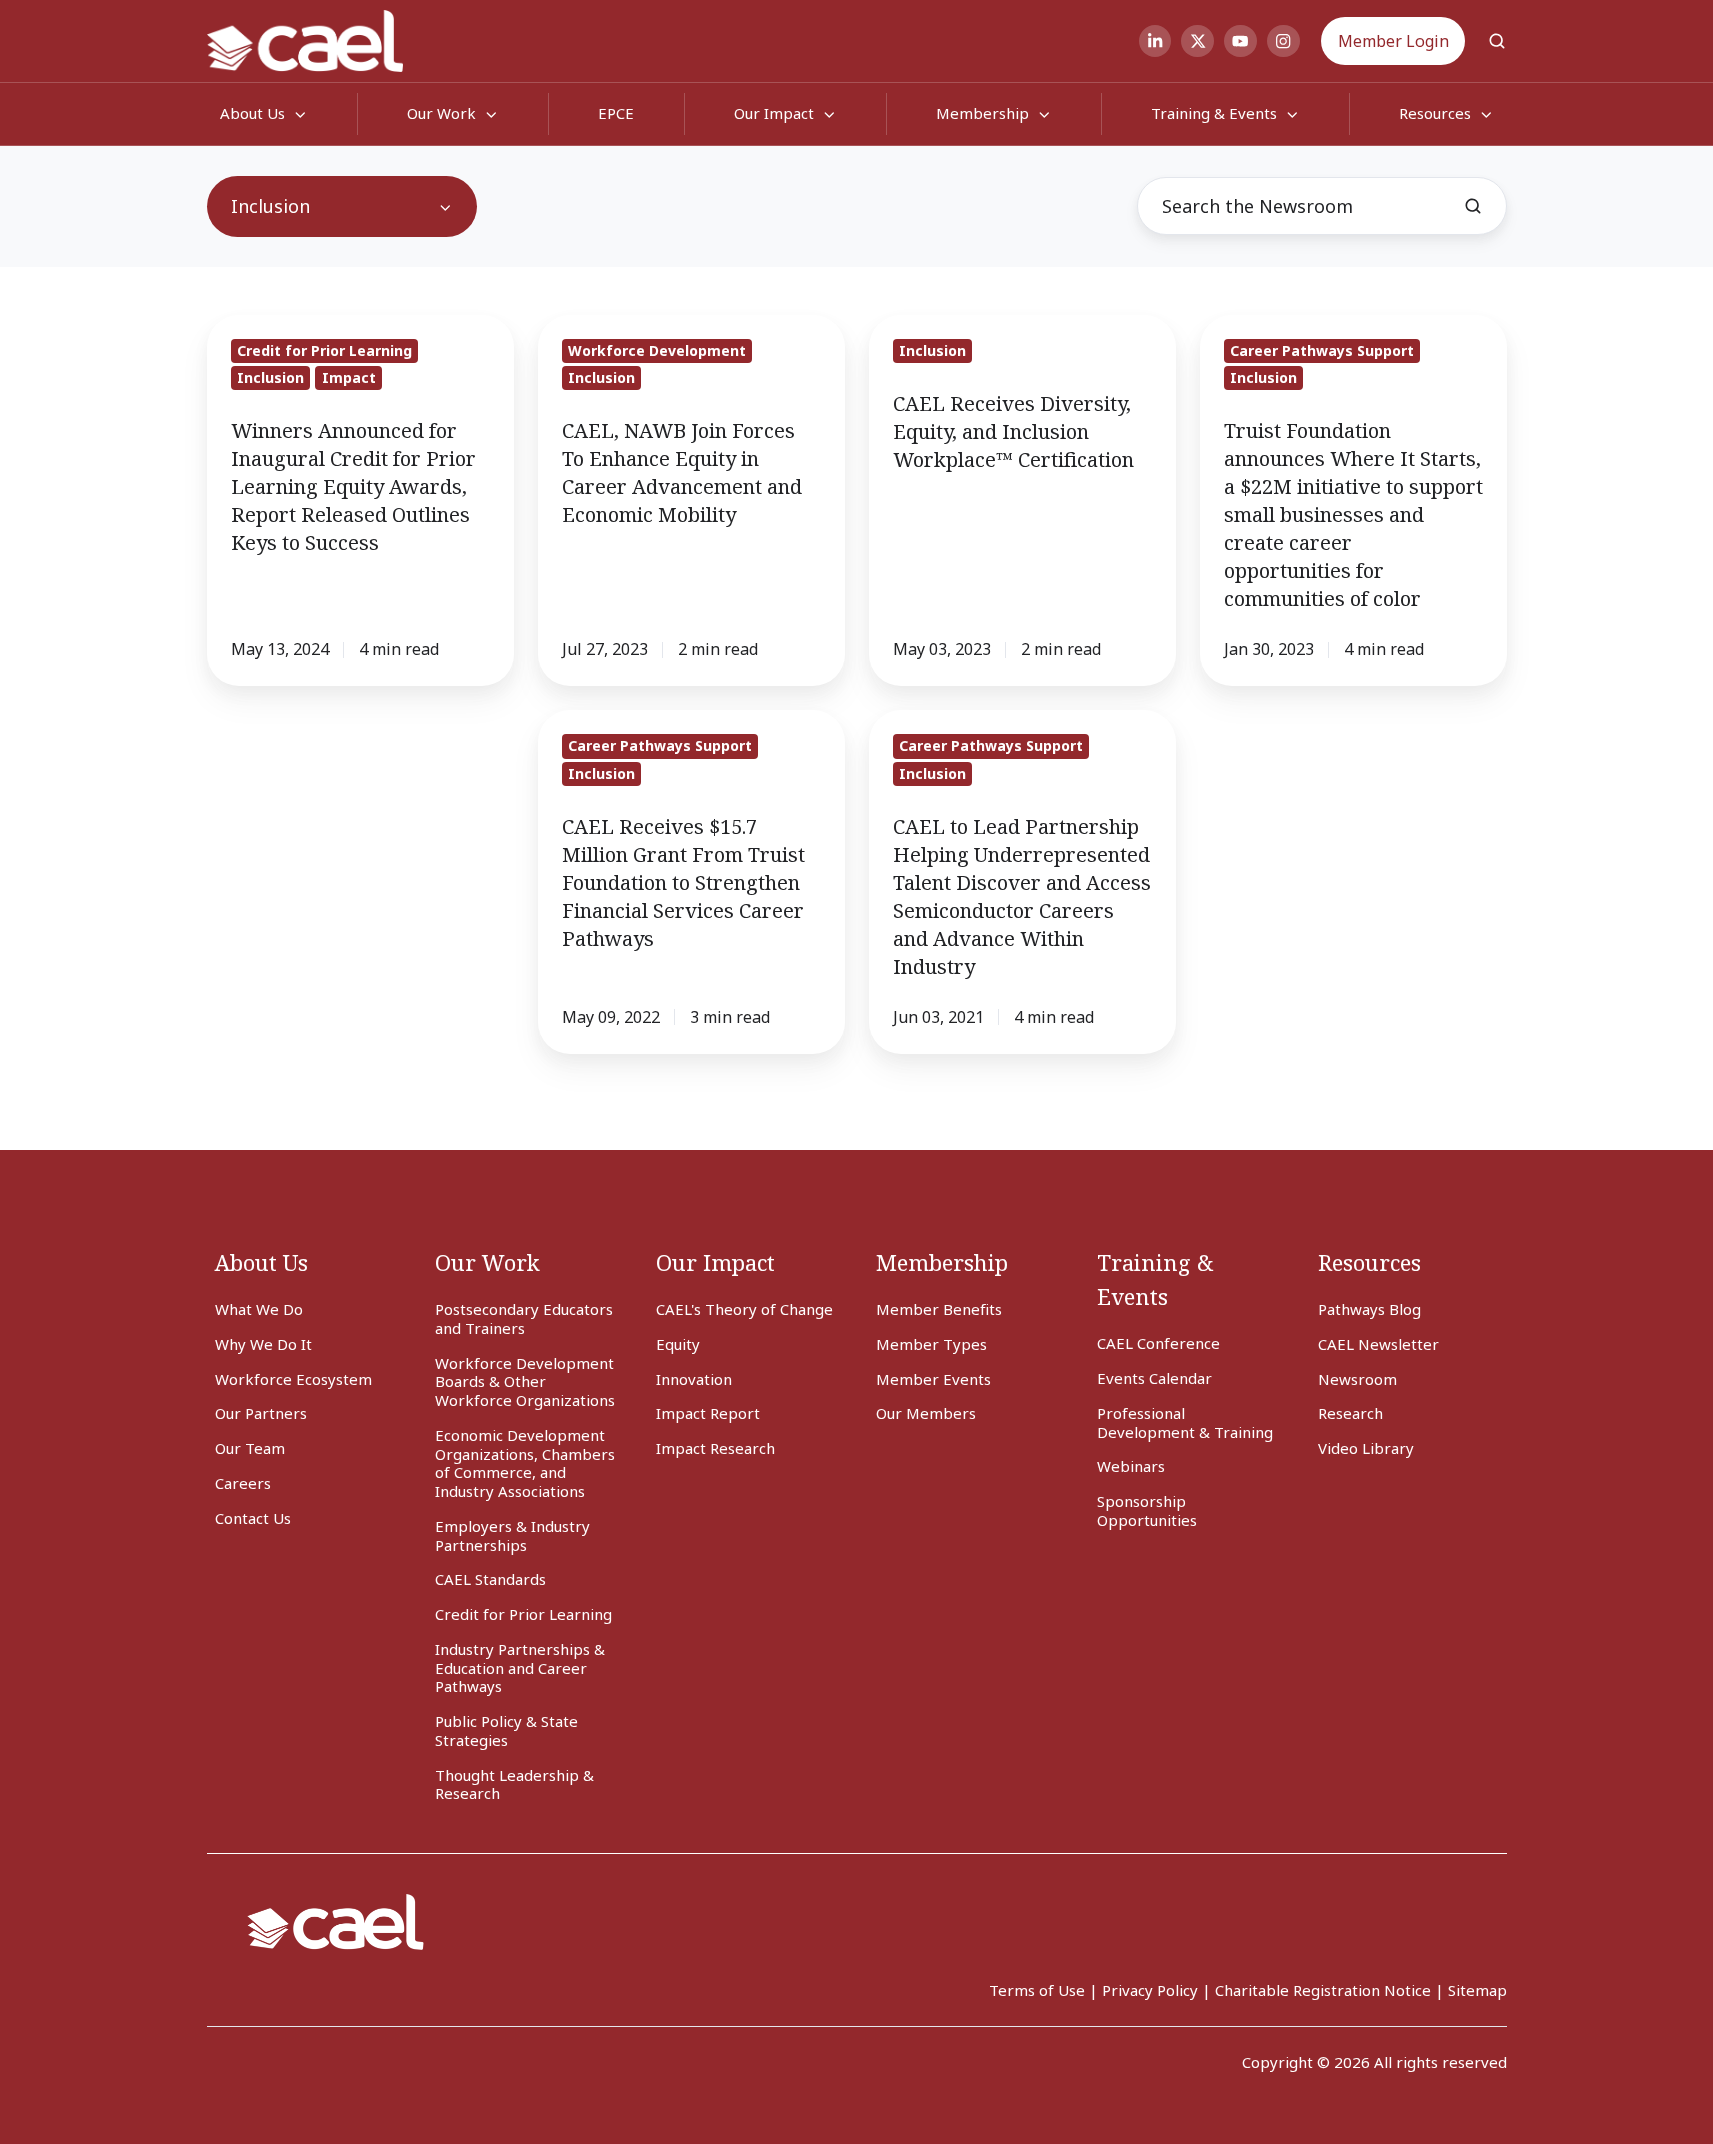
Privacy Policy (1150, 1990)
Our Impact (774, 113)
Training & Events (1214, 113)
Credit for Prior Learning (523, 1614)
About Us (261, 1262)
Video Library (1366, 1448)
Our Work (441, 113)
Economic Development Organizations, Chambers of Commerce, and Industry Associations (525, 1463)
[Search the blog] (1473, 206)
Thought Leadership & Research (514, 1784)
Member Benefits (939, 1309)
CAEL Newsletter (1378, 1344)
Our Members (926, 1413)
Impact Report (708, 1413)
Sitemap (1477, 1990)
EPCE (616, 113)
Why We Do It (263, 1344)
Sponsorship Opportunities (1147, 1510)
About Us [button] (252, 113)
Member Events (933, 1379)
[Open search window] (1497, 41)
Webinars (1131, 1466)
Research (1350, 1413)
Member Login (1393, 41)
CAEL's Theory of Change (744, 1309)
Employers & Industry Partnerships (512, 1535)
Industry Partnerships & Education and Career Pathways (520, 1668)
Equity (678, 1344)
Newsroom (1357, 1379)
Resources (1369, 1262)
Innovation (694, 1379)
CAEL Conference (1158, 1343)
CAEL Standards (490, 1579)
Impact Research (715, 1448)
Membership (982, 113)
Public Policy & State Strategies (506, 1730)
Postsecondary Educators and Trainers (524, 1318)
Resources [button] (1435, 113)
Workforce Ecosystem (293, 1379)
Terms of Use (1037, 1990)
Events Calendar (1154, 1378)
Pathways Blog (1369, 1309)
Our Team (250, 1448)
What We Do (259, 1309)
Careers (243, 1483)
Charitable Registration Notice (1323, 1990)
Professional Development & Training (1185, 1422)
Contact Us (253, 1518)
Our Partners (261, 1413)
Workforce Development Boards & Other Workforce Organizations (525, 1382)
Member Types (931, 1344)
